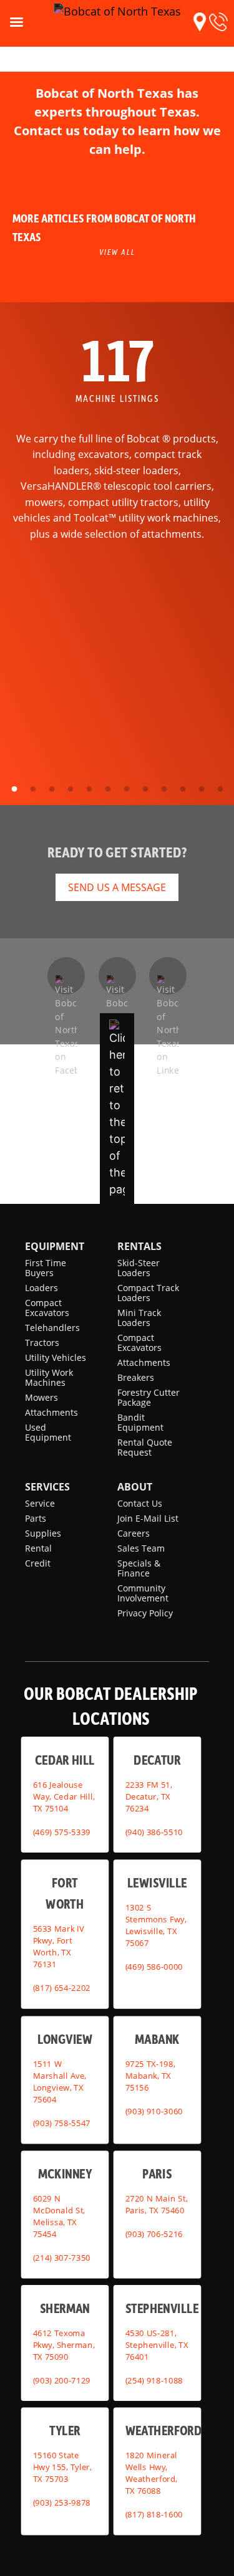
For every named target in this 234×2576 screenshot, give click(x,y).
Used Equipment (48, 1432)
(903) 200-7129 (62, 2380)
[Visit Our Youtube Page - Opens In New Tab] (117, 976)
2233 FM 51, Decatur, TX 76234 (148, 1796)
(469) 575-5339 (62, 1831)
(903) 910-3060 (154, 2111)
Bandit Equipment (140, 1422)
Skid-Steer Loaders (139, 1268)
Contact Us (140, 1503)
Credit (38, 1563)
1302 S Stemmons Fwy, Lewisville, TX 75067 (155, 1925)
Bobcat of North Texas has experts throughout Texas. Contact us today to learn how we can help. (117, 121)
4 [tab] (71, 789)
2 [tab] (33, 789)
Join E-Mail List (148, 1518)
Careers (134, 1533)
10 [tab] (183, 789)
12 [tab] (220, 789)
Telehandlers (52, 1328)
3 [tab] (52, 789)
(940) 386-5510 (154, 1831)
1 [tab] (14, 789)
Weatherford (163, 2430)
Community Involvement (143, 1593)
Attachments (51, 1412)
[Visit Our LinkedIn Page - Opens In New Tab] (168, 976)
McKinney (65, 2173)
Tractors (42, 1343)
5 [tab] (89, 789)
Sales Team (141, 1548)
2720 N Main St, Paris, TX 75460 (156, 2204)
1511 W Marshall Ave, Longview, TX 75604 (60, 2082)
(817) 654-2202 (62, 1988)
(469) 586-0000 (154, 1966)
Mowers (41, 1397)
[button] (200, 22)
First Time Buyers (46, 1268)
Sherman (65, 2307)
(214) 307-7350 (62, 2258)
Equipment (55, 1246)
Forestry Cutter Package (149, 1397)
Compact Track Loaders (148, 1293)
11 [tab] (202, 789)
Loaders (41, 1288)
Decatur (157, 1759)
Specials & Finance (139, 1568)
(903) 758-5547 (62, 2123)
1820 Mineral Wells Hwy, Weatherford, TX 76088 (151, 2473)
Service (40, 1503)
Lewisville (157, 1882)
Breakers (136, 1377)
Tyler (65, 2430)
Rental (38, 1548)
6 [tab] (108, 789)
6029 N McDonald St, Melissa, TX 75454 (59, 2216)
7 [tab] (127, 789)
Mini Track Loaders (139, 1318)
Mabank (157, 2039)
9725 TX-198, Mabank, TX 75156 (150, 2076)
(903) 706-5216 (154, 2234)
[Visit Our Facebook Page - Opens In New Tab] (66, 976)
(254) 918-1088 (154, 2380)
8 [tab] (145, 789)
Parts (36, 1518)
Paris (157, 2173)
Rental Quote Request (145, 1447)
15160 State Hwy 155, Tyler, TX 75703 (62, 2467)
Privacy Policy (145, 1613)
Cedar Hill (65, 1759)
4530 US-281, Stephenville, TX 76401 (156, 2344)
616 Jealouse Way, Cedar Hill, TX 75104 (64, 1796)
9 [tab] (164, 789)
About (135, 1487)
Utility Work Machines (49, 1377)
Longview (65, 2039)
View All (117, 252)
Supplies (43, 1533)
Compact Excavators (47, 1308)
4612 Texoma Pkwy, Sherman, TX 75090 (64, 2344)
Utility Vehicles (56, 1357)
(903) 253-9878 (62, 2502)
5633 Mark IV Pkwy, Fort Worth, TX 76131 (59, 1946)
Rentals (139, 1246)
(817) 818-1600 (154, 2514)
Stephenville (162, 2307)
